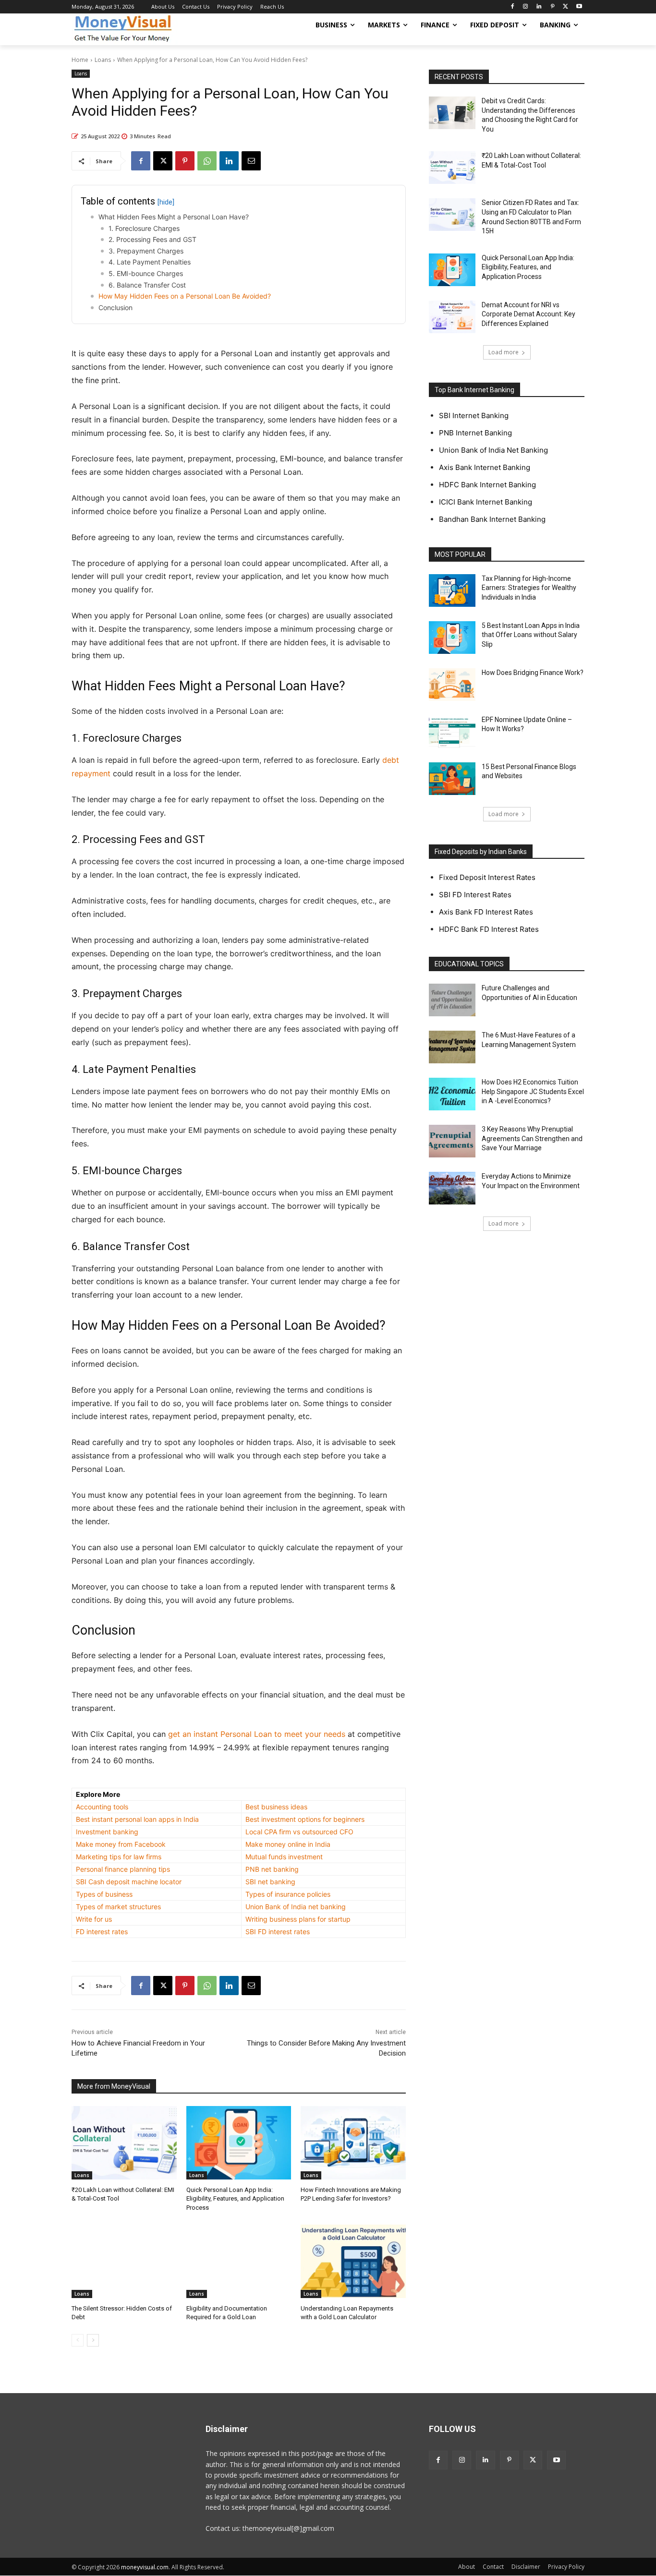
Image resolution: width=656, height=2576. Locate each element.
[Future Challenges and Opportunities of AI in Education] (452, 1000)
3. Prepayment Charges (146, 251)
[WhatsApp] (207, 161)
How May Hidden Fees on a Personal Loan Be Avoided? (185, 296)
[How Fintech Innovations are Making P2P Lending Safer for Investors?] (353, 2143)
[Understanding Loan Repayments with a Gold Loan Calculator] (353, 2261)
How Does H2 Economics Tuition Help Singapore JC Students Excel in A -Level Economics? (533, 1091)
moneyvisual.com (145, 2567)
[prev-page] (78, 2340)
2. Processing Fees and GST (152, 239)
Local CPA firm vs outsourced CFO (299, 1832)
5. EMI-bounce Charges (146, 273)
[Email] (251, 161)
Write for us (94, 1919)
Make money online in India (288, 1844)
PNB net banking (272, 1869)
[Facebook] (512, 7)
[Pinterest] (553, 7)
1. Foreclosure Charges (144, 228)
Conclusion (115, 307)
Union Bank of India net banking (296, 1907)
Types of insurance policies (288, 1894)
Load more (504, 352)
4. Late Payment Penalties (150, 262)
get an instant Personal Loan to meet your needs (257, 1734)
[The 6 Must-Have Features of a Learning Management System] (452, 1047)
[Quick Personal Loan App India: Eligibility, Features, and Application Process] (239, 2143)
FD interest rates (102, 1932)
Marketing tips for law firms (119, 1857)
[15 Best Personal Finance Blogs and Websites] (452, 779)
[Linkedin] (539, 7)
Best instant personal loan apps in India (137, 1819)
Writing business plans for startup (298, 1919)
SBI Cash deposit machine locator (129, 1882)
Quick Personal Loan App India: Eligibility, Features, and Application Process (235, 2198)
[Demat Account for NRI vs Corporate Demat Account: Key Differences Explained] (452, 317)
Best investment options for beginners (305, 1819)
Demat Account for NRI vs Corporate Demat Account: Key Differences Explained (528, 314)
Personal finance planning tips (123, 1869)
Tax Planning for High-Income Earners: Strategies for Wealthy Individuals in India (529, 588)
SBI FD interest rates (278, 1932)
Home (80, 60)
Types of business (104, 1894)
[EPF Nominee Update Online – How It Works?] (452, 732)
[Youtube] (579, 7)
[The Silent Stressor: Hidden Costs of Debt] (124, 2261)
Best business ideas (276, 1807)
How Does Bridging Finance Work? (533, 673)
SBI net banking (270, 1882)
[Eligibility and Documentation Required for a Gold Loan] (239, 2261)
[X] (565, 7)
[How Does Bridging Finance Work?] (452, 685)
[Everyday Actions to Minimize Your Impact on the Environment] (452, 1188)
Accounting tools (102, 1807)
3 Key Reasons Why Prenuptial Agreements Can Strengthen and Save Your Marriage (532, 1138)
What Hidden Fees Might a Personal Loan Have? (174, 217)
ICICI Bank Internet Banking (486, 502)
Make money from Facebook (121, 1844)
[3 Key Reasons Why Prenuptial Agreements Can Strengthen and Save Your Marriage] (452, 1141)
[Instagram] (526, 7)
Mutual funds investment (284, 1857)
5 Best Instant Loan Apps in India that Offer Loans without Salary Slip (531, 635)
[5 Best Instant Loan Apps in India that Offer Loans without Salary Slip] (452, 638)
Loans (103, 60)
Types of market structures (118, 1907)
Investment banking (107, 1832)
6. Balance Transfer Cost (147, 285)
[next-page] (93, 2340)
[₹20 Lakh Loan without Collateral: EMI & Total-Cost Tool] (124, 2143)
